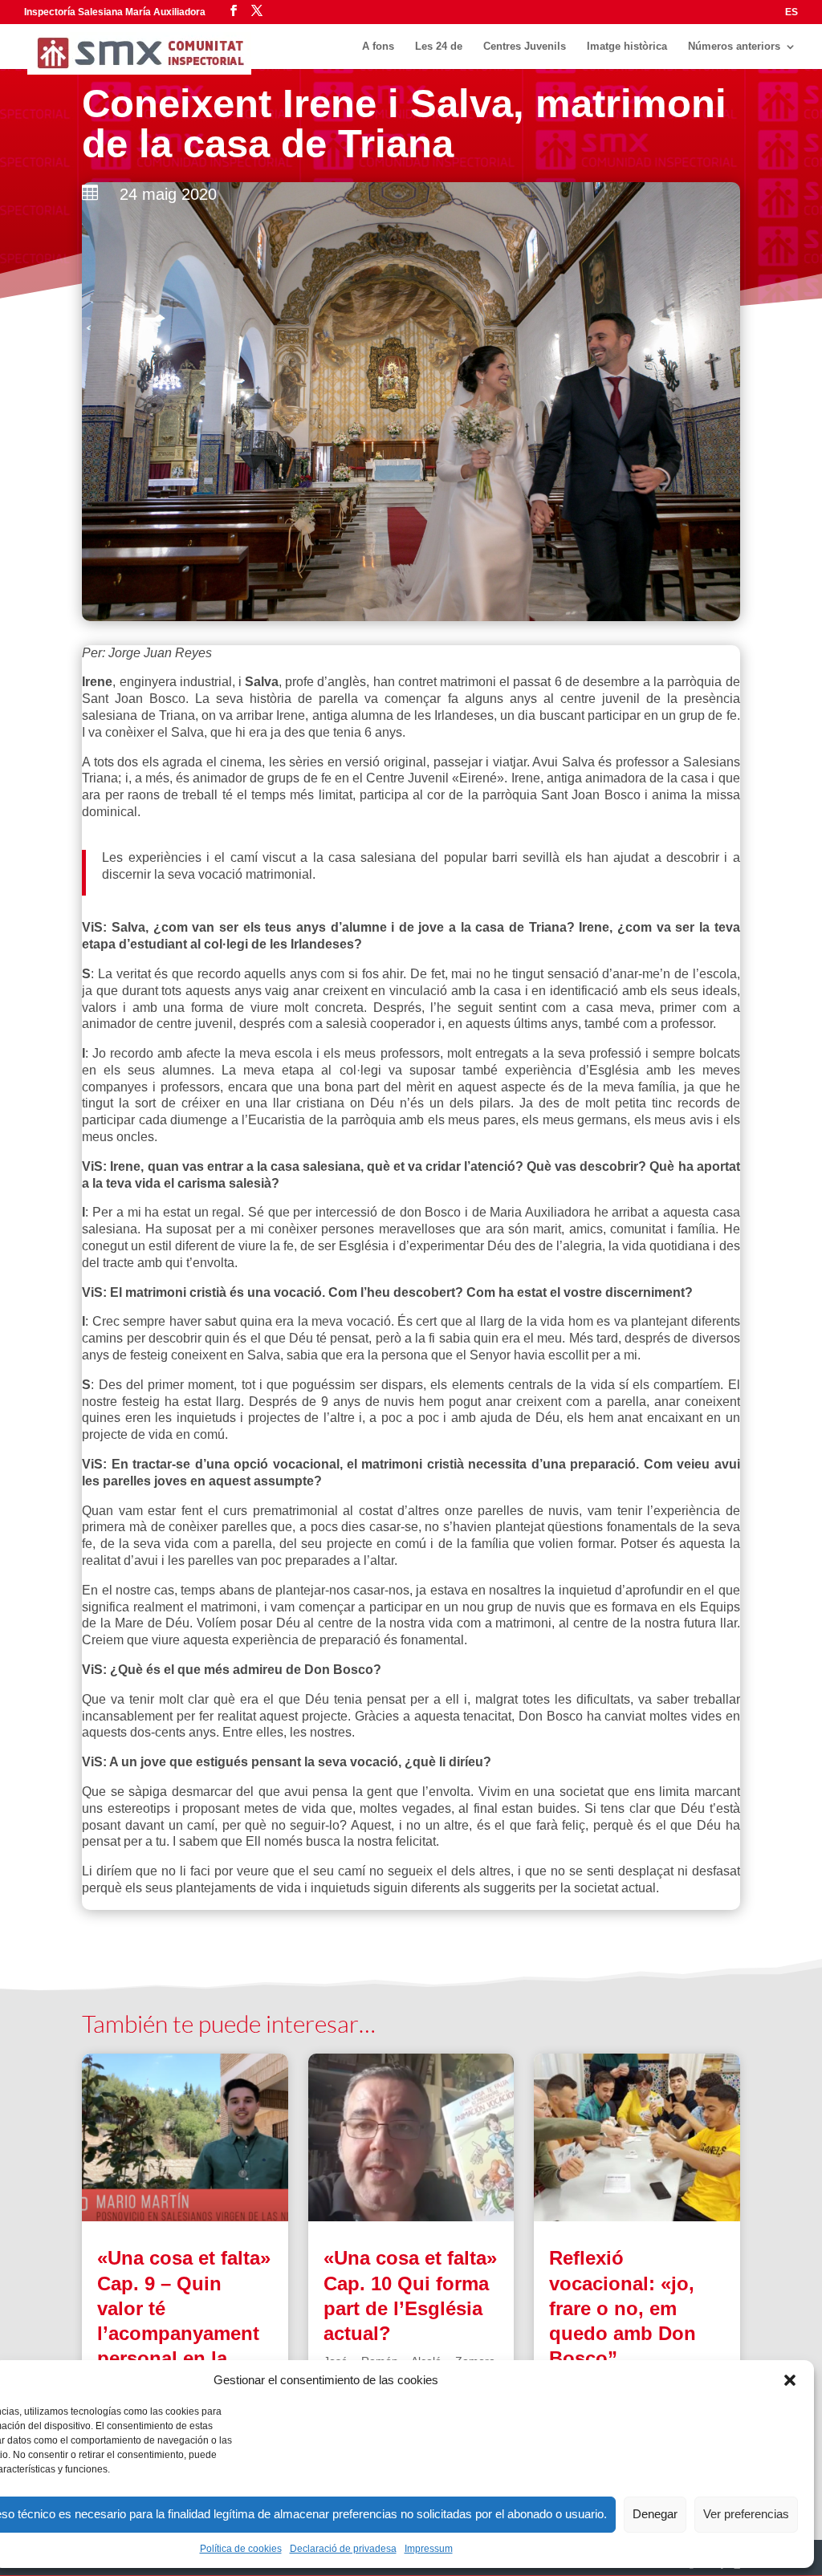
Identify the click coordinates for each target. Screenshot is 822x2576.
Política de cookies (241, 2549)
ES (791, 12)
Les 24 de (439, 47)
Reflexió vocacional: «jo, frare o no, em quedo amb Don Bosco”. (623, 2308)
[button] (790, 2380)
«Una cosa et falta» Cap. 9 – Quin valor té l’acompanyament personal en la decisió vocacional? (184, 2333)
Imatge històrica (627, 47)
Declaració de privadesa (343, 2549)
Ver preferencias (746, 2514)
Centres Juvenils (525, 47)
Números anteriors (734, 47)
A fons (378, 47)
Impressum (429, 2549)
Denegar (655, 2514)
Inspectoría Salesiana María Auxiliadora (115, 12)
